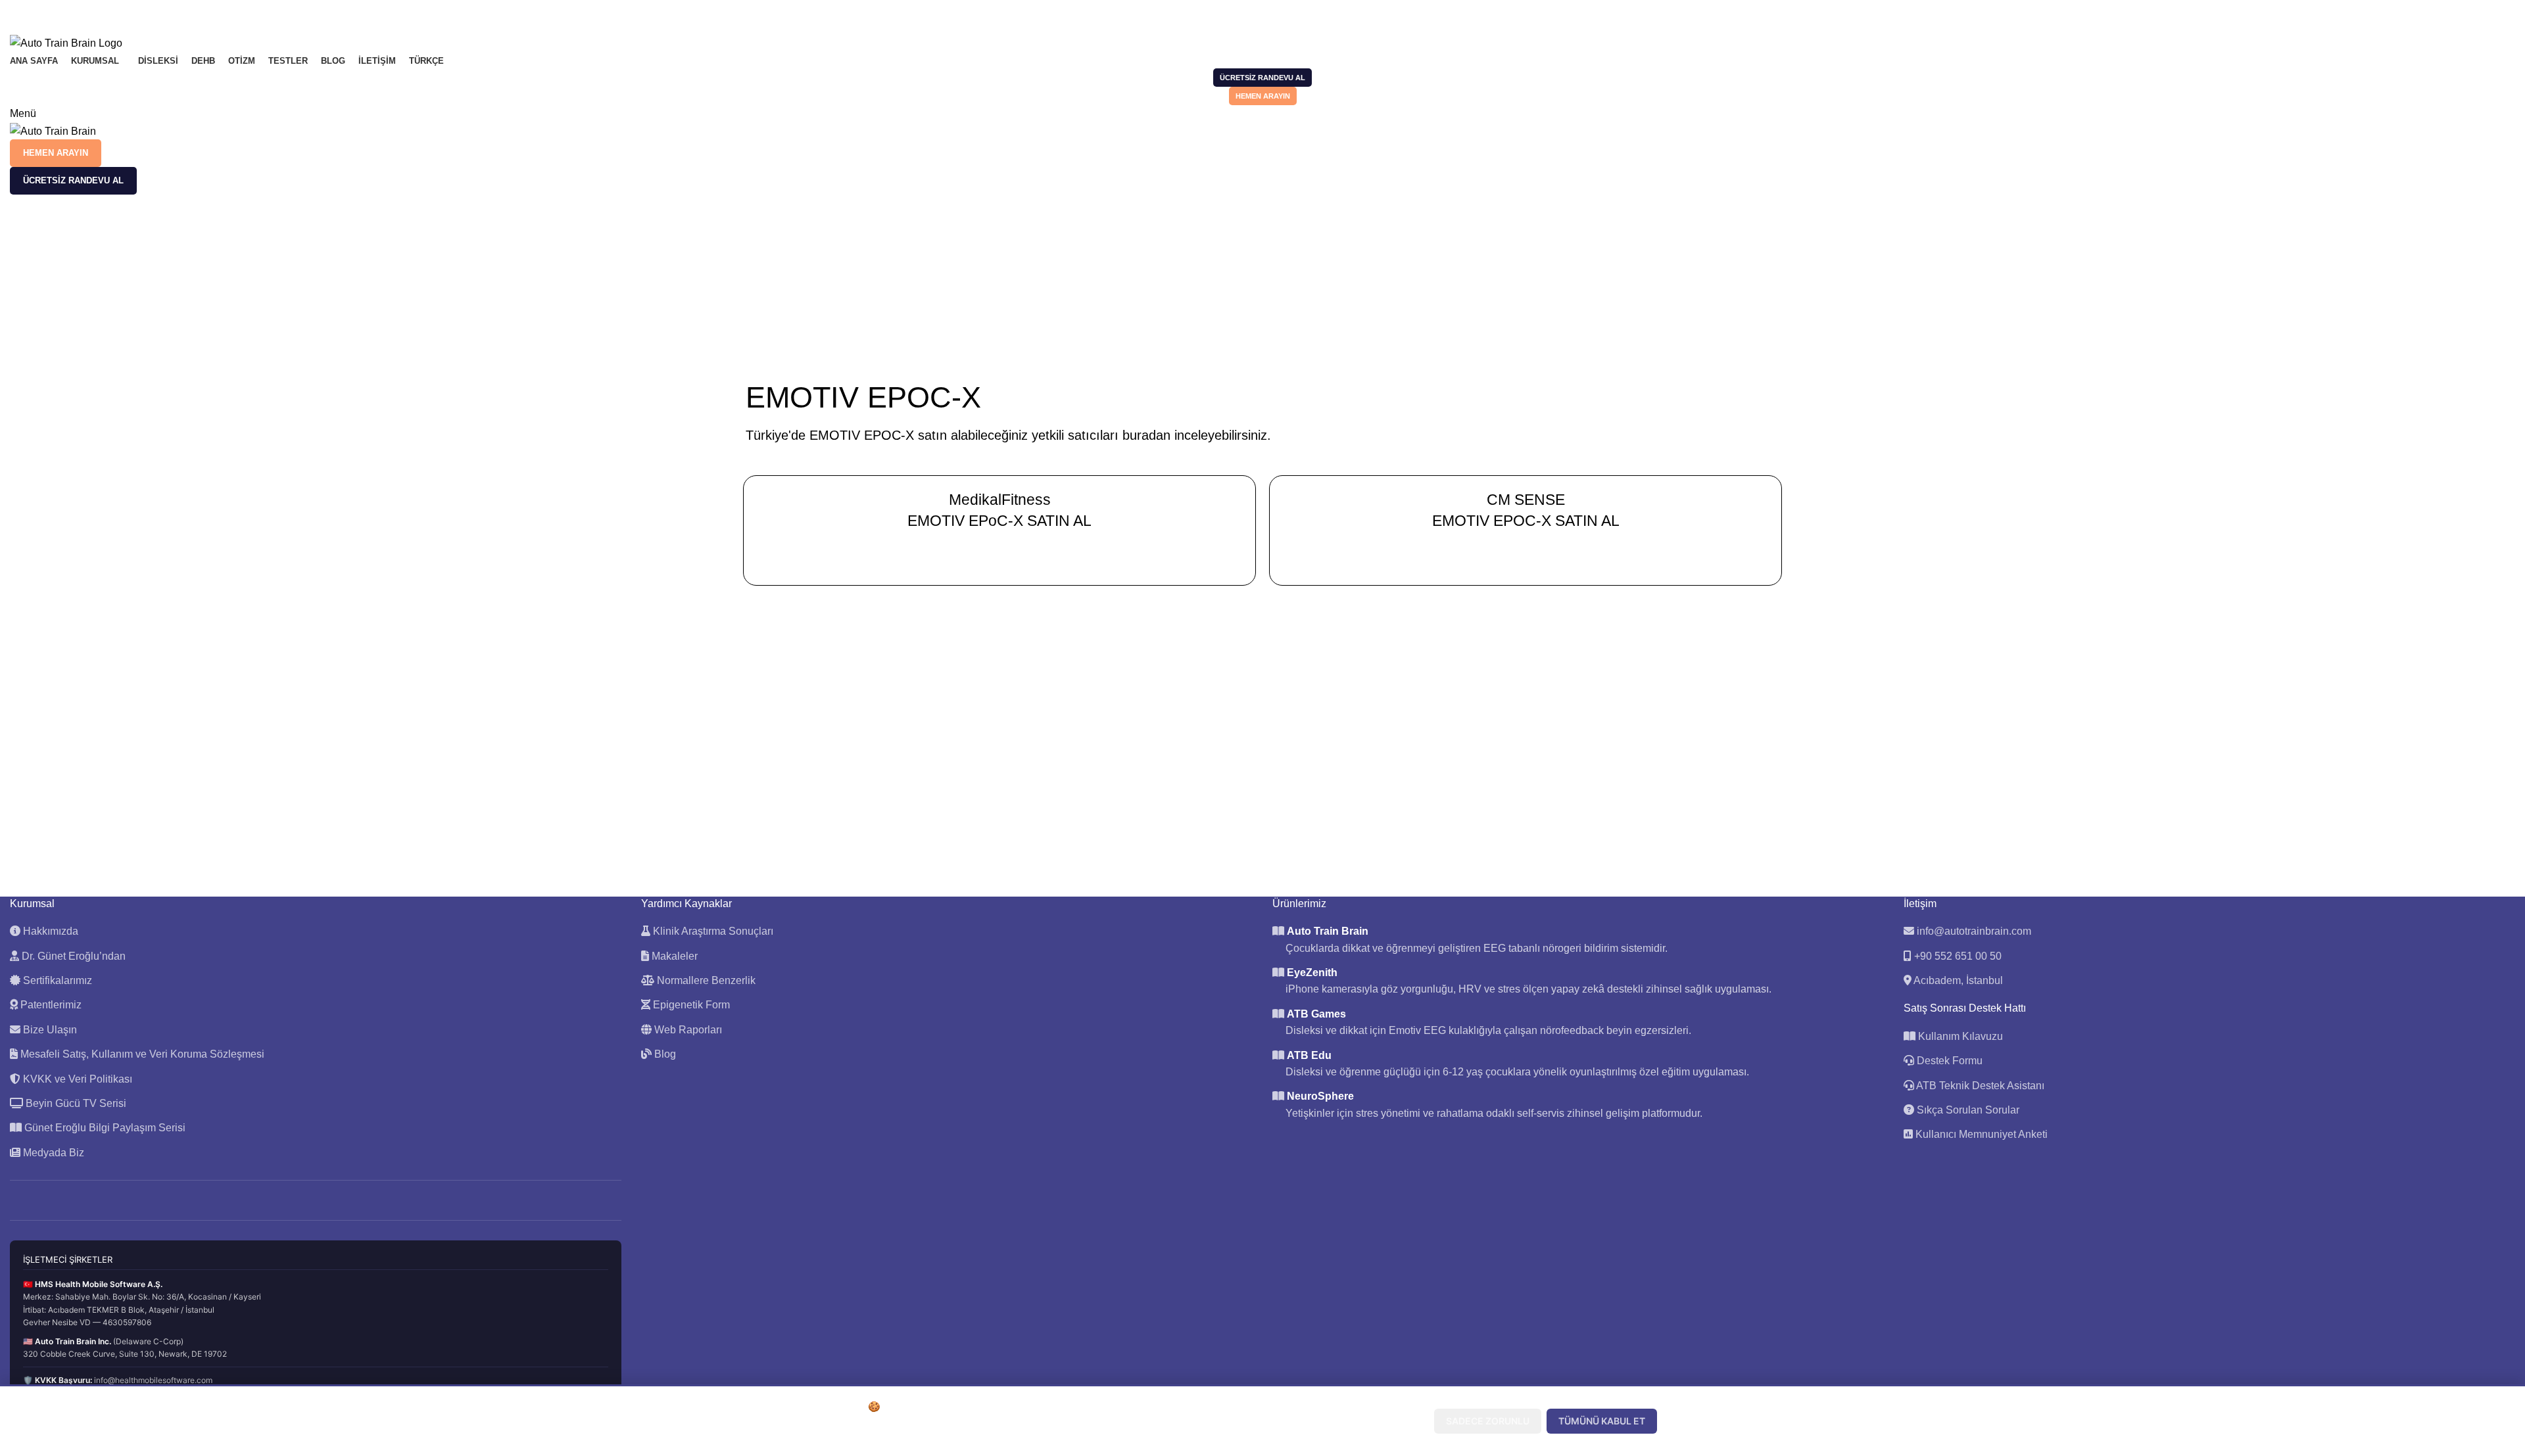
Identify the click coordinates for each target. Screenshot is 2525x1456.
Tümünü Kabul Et (1602, 1421)
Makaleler (673, 956)
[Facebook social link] (17, 9)
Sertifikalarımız (56, 980)
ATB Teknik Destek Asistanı (1979, 1086)
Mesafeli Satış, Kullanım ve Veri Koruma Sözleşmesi (141, 1054)
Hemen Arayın (1263, 96)
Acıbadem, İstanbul (1958, 980)
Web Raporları (687, 1030)
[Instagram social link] (48, 9)
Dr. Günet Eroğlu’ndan (72, 956)
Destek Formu (1948, 1061)
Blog (664, 1054)
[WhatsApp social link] (78, 9)
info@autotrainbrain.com (1974, 931)
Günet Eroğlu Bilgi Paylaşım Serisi (104, 1128)
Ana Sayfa (1239, 273)
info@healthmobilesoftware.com (153, 1380)
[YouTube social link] (63, 9)
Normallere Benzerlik (705, 980)
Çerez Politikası (1102, 1435)
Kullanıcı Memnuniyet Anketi (1980, 1134)
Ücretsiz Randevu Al (1262, 78)
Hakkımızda (49, 931)
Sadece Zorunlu (1488, 1421)
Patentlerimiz (50, 1005)
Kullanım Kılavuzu (1959, 1036)
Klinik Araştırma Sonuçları (712, 931)
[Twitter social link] (33, 9)
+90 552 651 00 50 (1958, 956)
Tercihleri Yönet (1374, 1421)
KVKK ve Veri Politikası (76, 1079)
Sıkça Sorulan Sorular (1967, 1110)
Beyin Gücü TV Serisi (75, 1103)
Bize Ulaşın (49, 1030)
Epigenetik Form (690, 1005)
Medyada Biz (52, 1153)
